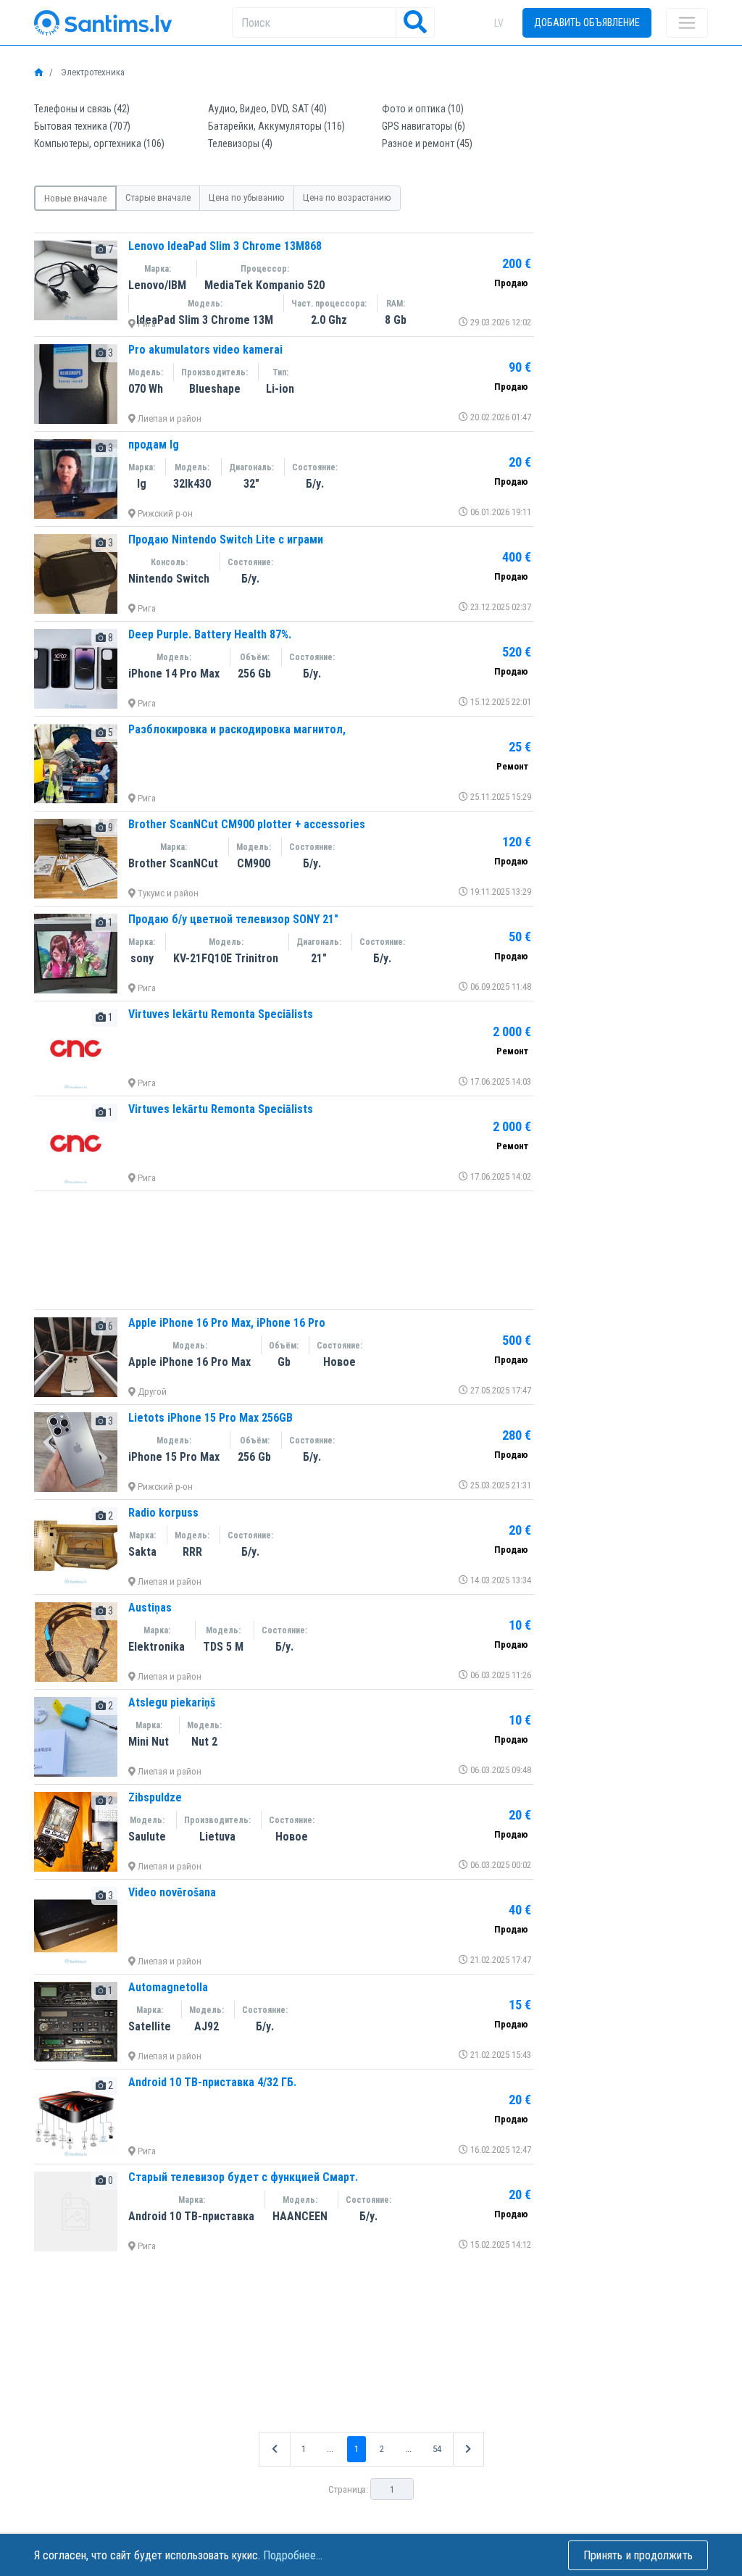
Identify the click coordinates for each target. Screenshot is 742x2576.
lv (499, 23)
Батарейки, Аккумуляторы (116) (276, 126)
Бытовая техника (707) (82, 126)
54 (437, 2449)
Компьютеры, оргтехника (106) (99, 143)
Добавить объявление (587, 22)
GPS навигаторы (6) (424, 126)
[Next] (468, 2449)
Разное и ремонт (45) (427, 143)
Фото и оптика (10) (423, 109)
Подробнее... (293, 2555)
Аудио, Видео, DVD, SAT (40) (267, 109)
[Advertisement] (284, 1250)
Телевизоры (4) (240, 143)
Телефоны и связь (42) (82, 109)
